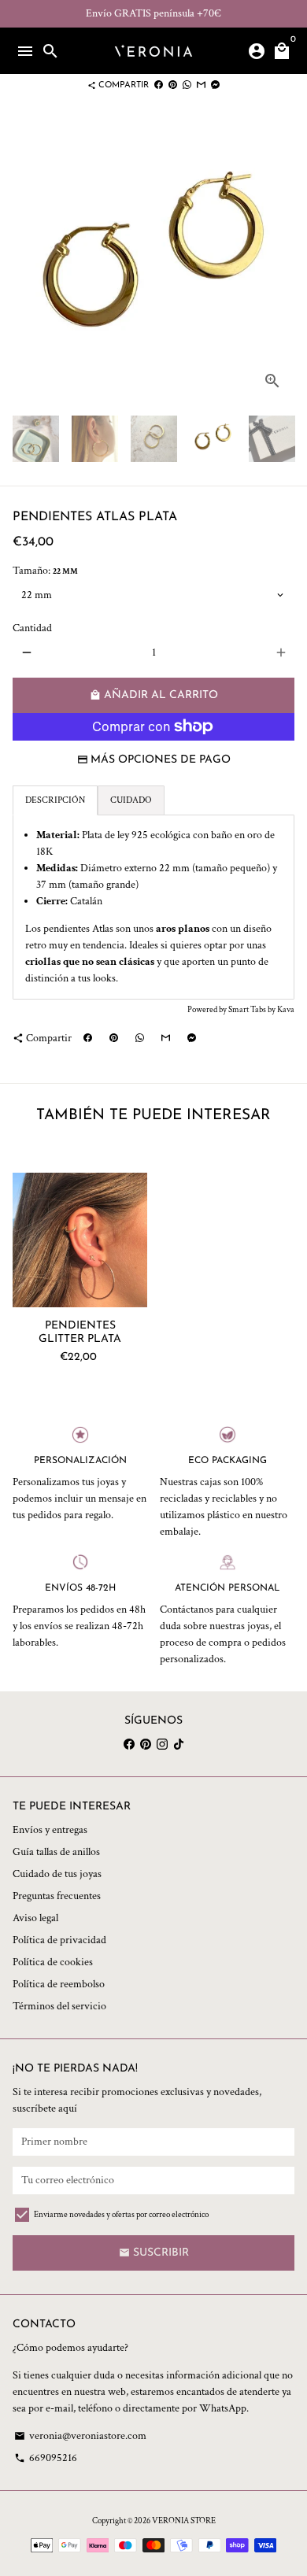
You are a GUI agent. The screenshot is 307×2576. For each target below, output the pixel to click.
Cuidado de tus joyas (57, 1874)
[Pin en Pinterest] (173, 85)
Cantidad (32, 628)
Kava (286, 1010)
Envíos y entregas (50, 1830)
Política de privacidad (59, 1940)
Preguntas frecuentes (57, 1896)
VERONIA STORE (184, 2521)
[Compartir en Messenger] (215, 85)
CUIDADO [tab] (131, 800)
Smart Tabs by (253, 1010)
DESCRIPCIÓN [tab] (55, 800)
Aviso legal (35, 1918)
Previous (26, 262)
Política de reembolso (59, 1984)
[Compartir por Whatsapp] (187, 85)
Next (281, 262)
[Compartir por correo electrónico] (201, 85)
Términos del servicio (59, 2006)
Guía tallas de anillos (56, 1852)
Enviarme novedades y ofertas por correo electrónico (121, 2215)
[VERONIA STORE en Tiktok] (179, 1744)
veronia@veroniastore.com (80, 2436)
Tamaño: (45, 571)
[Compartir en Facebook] (159, 85)
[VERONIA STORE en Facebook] (129, 1744)
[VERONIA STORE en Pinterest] (146, 1744)
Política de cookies (53, 1962)
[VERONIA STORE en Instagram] (162, 1744)
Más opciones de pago (161, 760)
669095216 (46, 2458)
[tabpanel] (153, 907)
